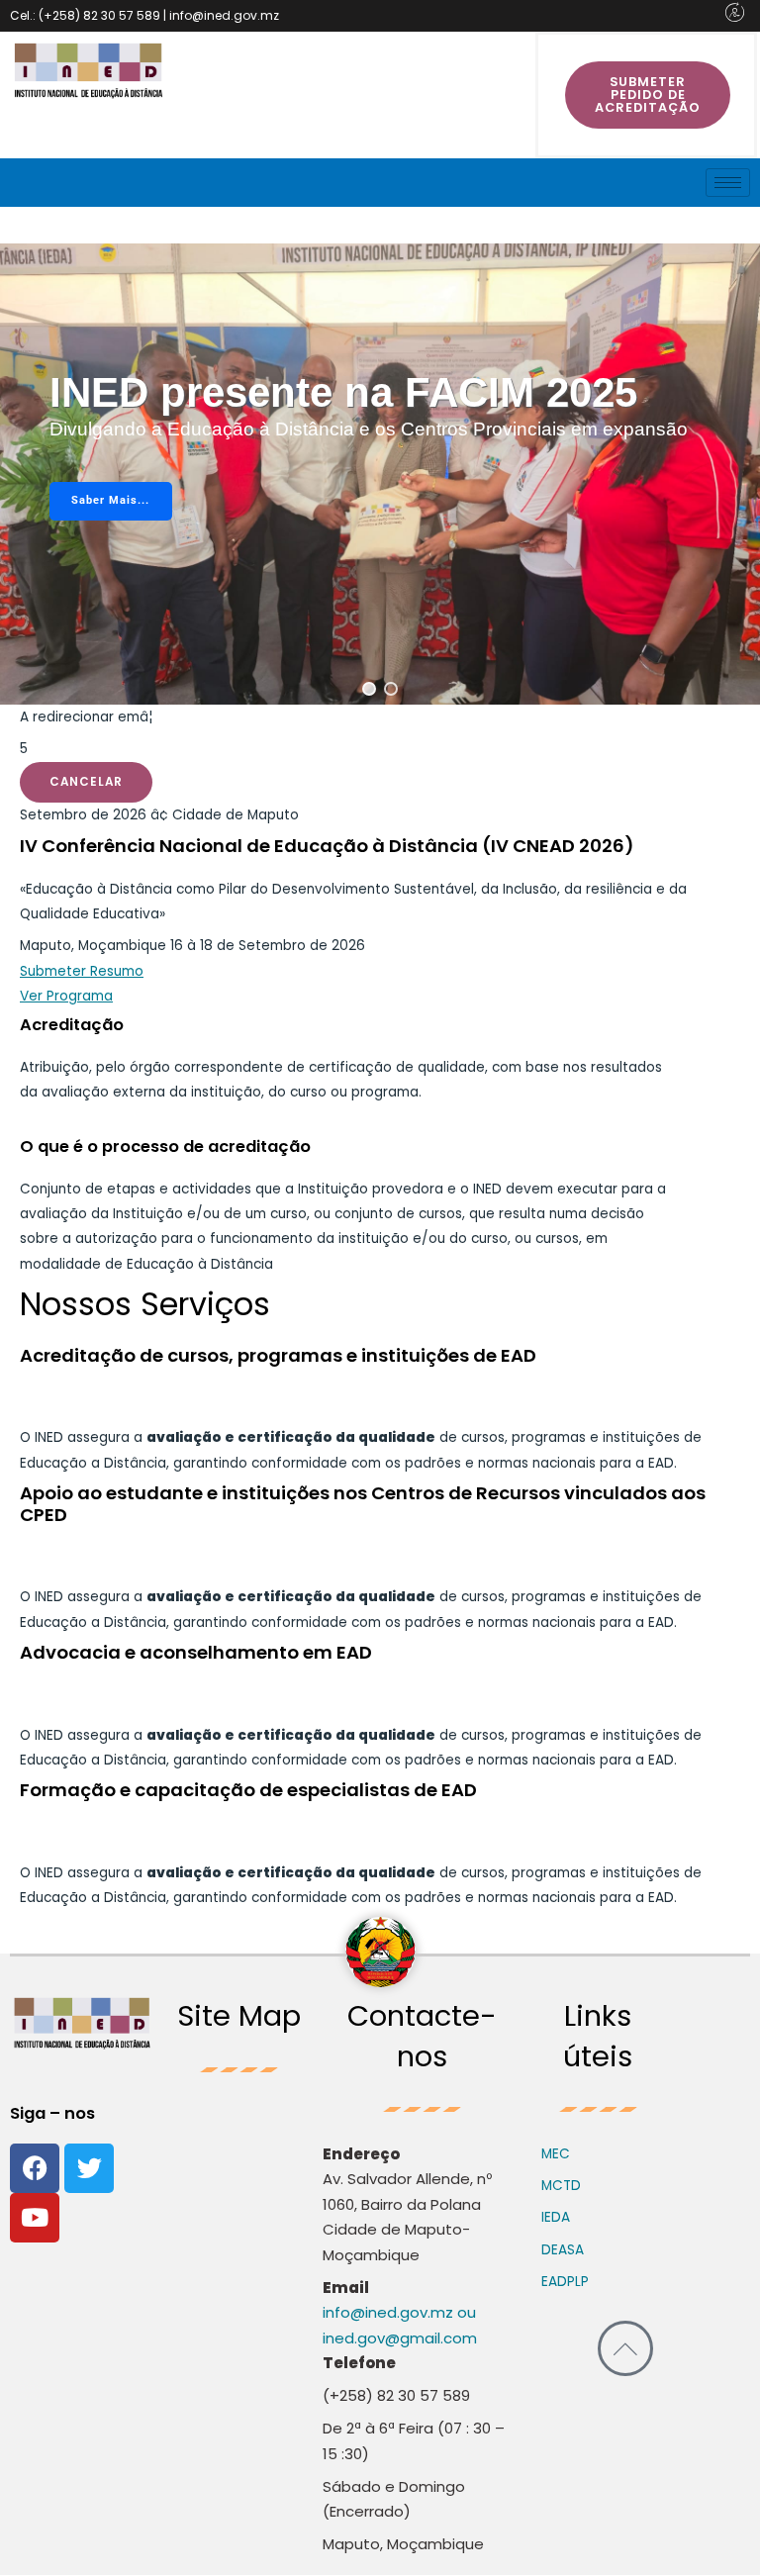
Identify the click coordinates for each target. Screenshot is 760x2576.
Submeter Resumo (82, 971)
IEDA (556, 2217)
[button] (369, 689)
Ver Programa (66, 996)
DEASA (563, 2250)
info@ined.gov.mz (388, 2312)
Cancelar (86, 782)
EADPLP (565, 2282)
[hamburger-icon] (728, 183)
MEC (556, 2154)
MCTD (561, 2186)
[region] (380, 474)
